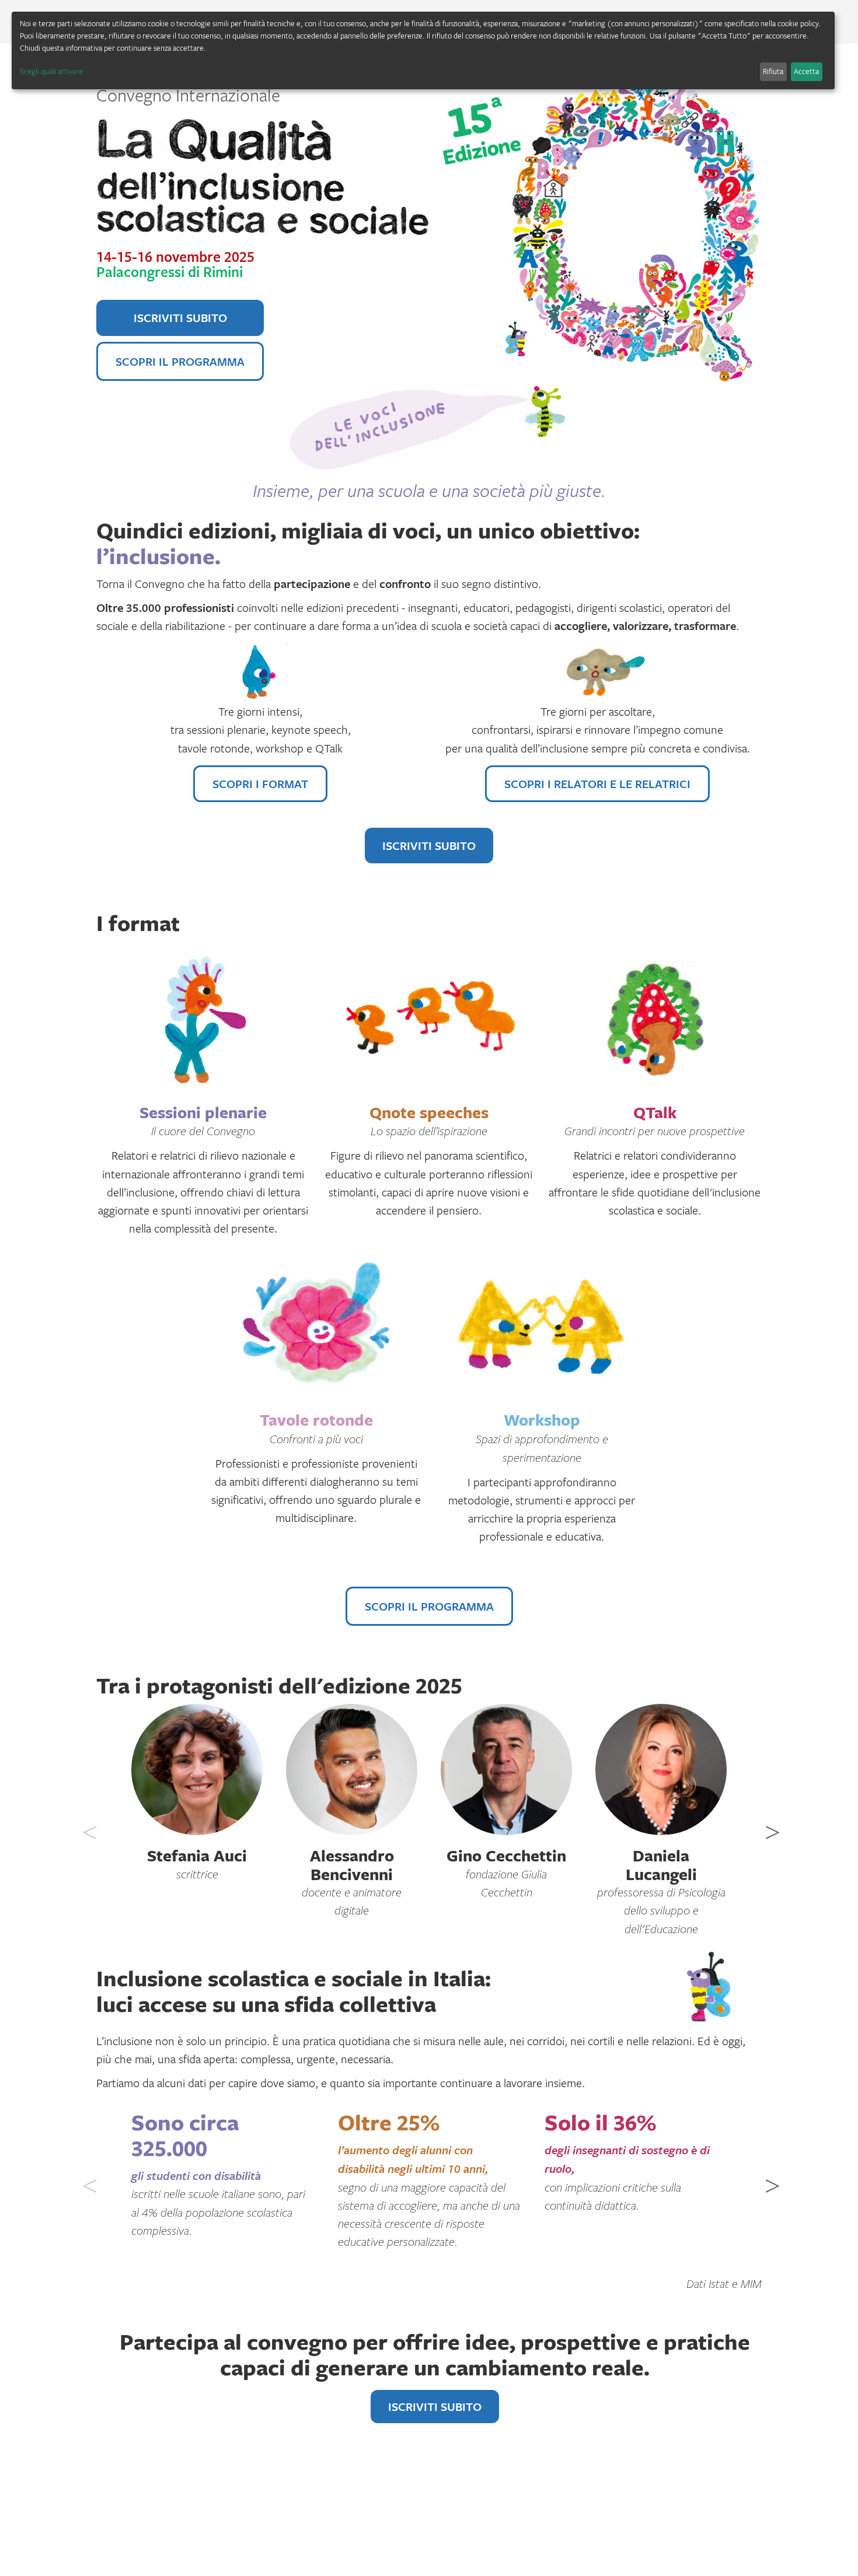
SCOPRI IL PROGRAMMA (180, 361)
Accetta (806, 71)
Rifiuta (773, 71)
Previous (88, 1824)
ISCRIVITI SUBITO (180, 318)
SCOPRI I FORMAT (260, 784)
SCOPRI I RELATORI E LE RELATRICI (597, 784)
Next (770, 1824)
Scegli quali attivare (51, 71)
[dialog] (423, 50)
